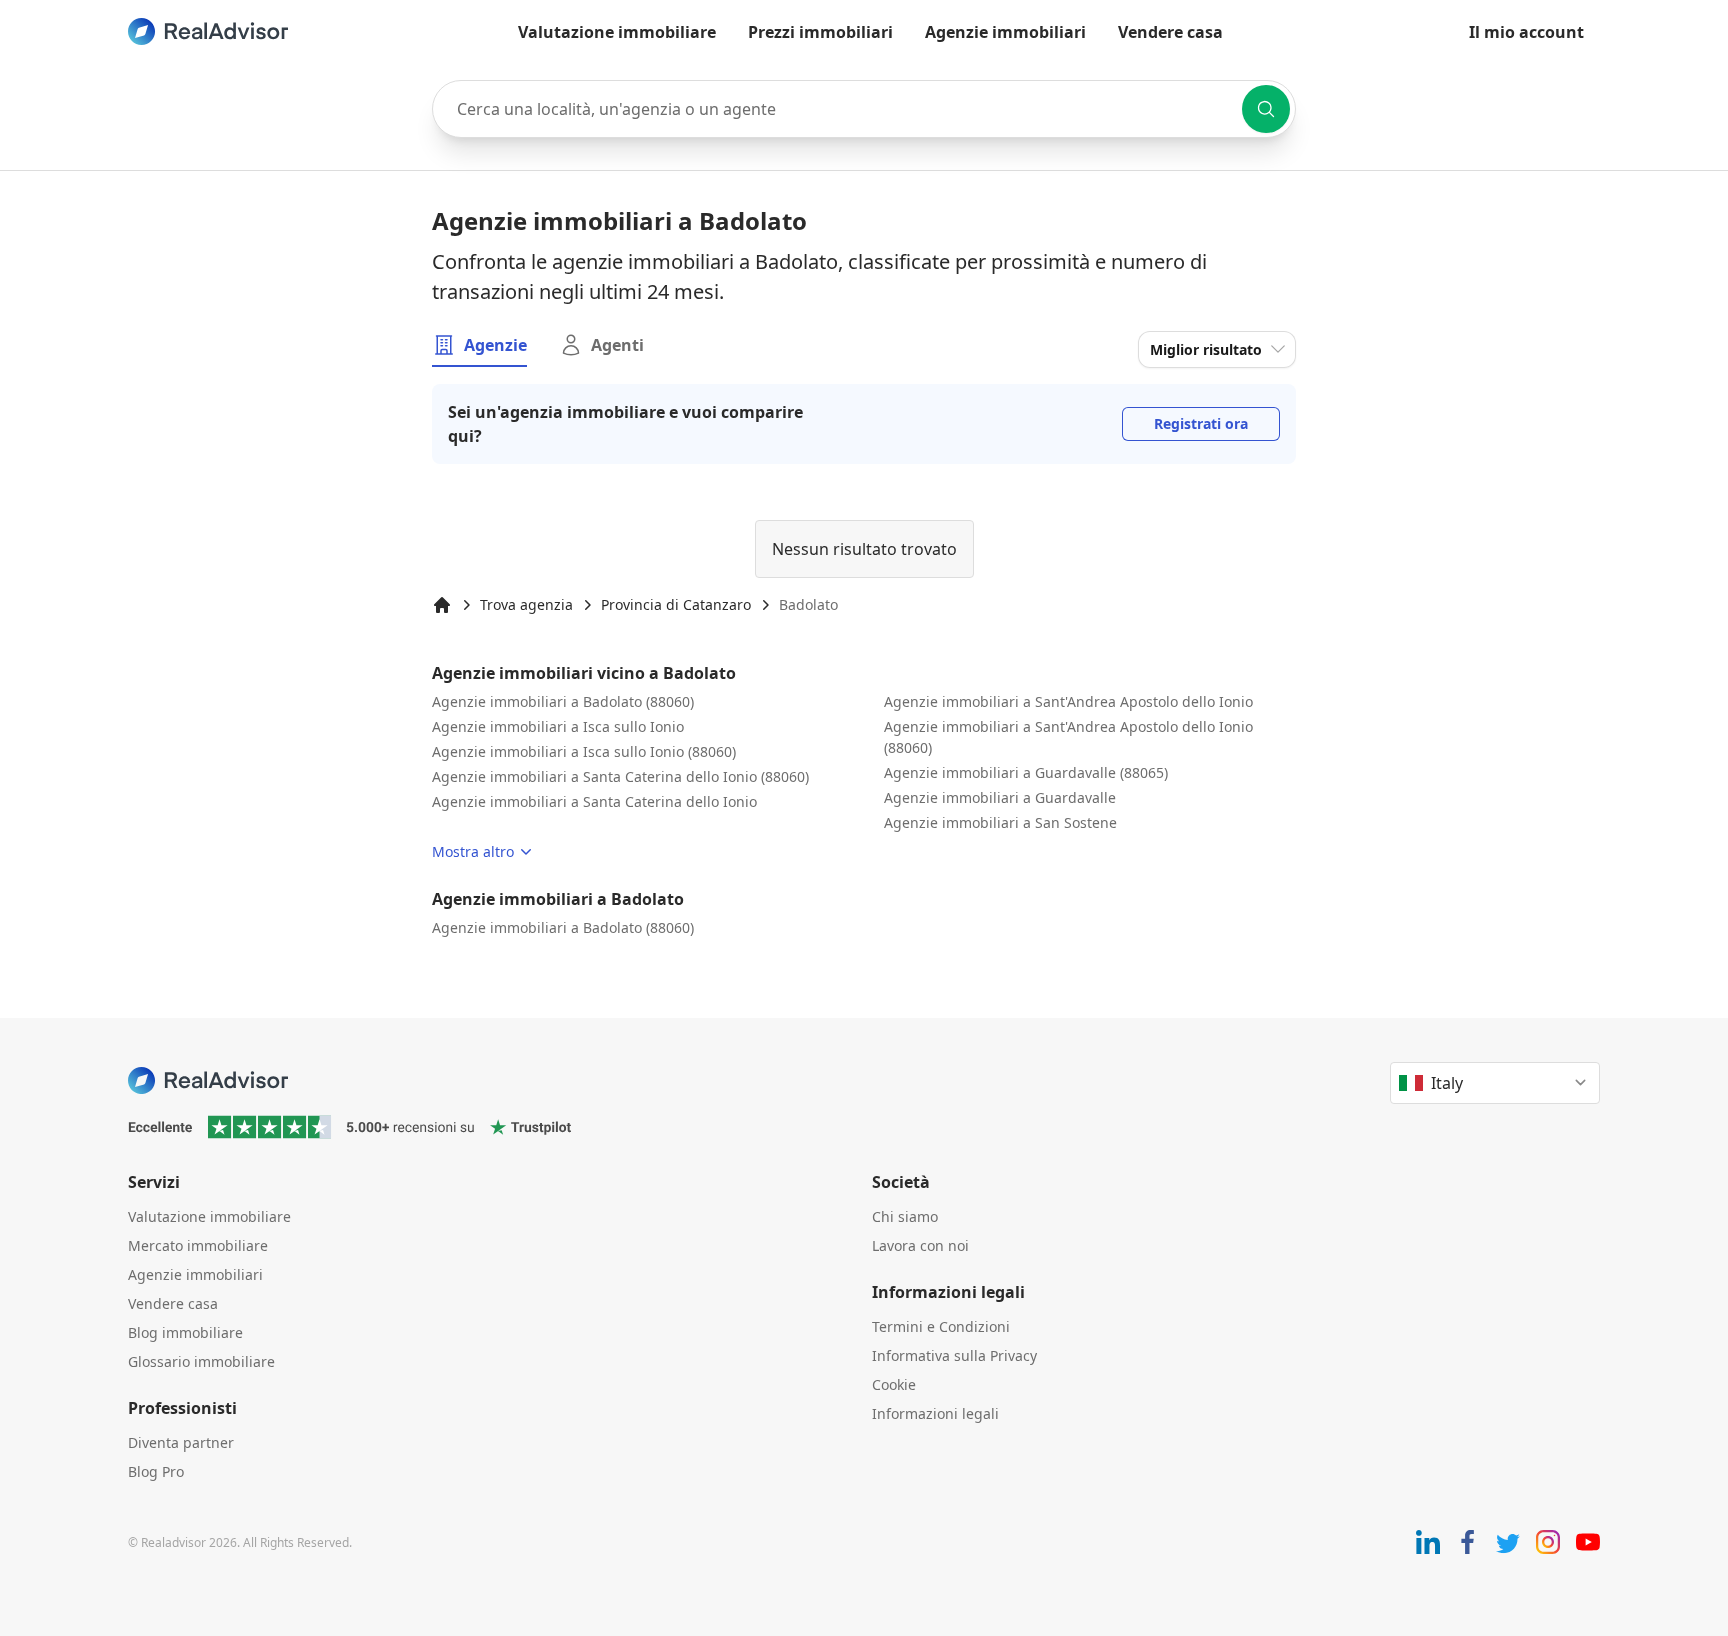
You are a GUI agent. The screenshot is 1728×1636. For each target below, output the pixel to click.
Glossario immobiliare (201, 1361)
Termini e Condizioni (941, 1326)
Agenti (617, 345)
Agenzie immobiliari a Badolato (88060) (563, 701)
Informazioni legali (935, 1413)
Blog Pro (156, 1471)
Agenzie (495, 345)
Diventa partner (181, 1442)
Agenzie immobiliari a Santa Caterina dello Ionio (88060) (620, 776)
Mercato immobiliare (198, 1245)
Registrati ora (1201, 423)
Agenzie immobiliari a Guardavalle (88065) (1026, 772)
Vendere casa (1170, 32)
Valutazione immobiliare (617, 32)
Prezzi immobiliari (820, 32)
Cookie (894, 1384)
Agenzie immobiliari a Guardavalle (1000, 797)
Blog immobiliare (185, 1332)
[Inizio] (442, 605)
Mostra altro (473, 851)
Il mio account (1526, 32)
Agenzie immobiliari (1005, 32)
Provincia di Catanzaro (676, 604)
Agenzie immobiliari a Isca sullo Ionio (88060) (584, 751)
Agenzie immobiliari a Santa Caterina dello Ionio (594, 801)
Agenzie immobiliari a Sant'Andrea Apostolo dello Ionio (1068, 701)
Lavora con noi (920, 1245)
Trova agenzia (526, 604)
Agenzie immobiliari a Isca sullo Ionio (558, 726)
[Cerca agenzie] (1266, 109)
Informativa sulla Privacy (954, 1355)
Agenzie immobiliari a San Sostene (1000, 822)
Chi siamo (905, 1216)
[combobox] (864, 109)
